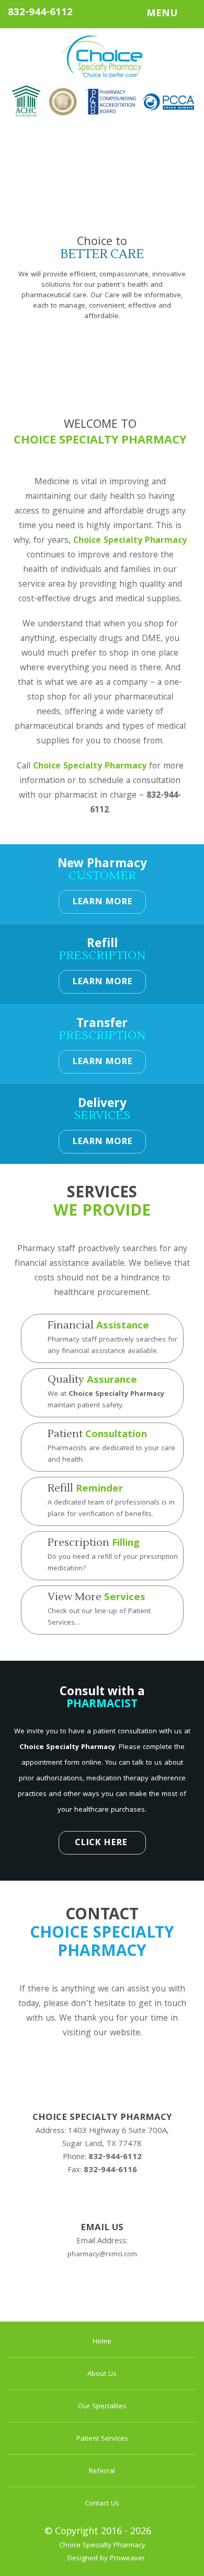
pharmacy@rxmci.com (102, 2255)
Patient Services (102, 2439)
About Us (102, 2374)
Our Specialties (102, 2407)
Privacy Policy (102, 2286)
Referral (102, 2472)
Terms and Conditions (102, 2308)
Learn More (102, 902)
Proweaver (127, 2559)
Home (102, 2342)
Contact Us (102, 2504)
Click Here (101, 1843)
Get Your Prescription (102, 343)
